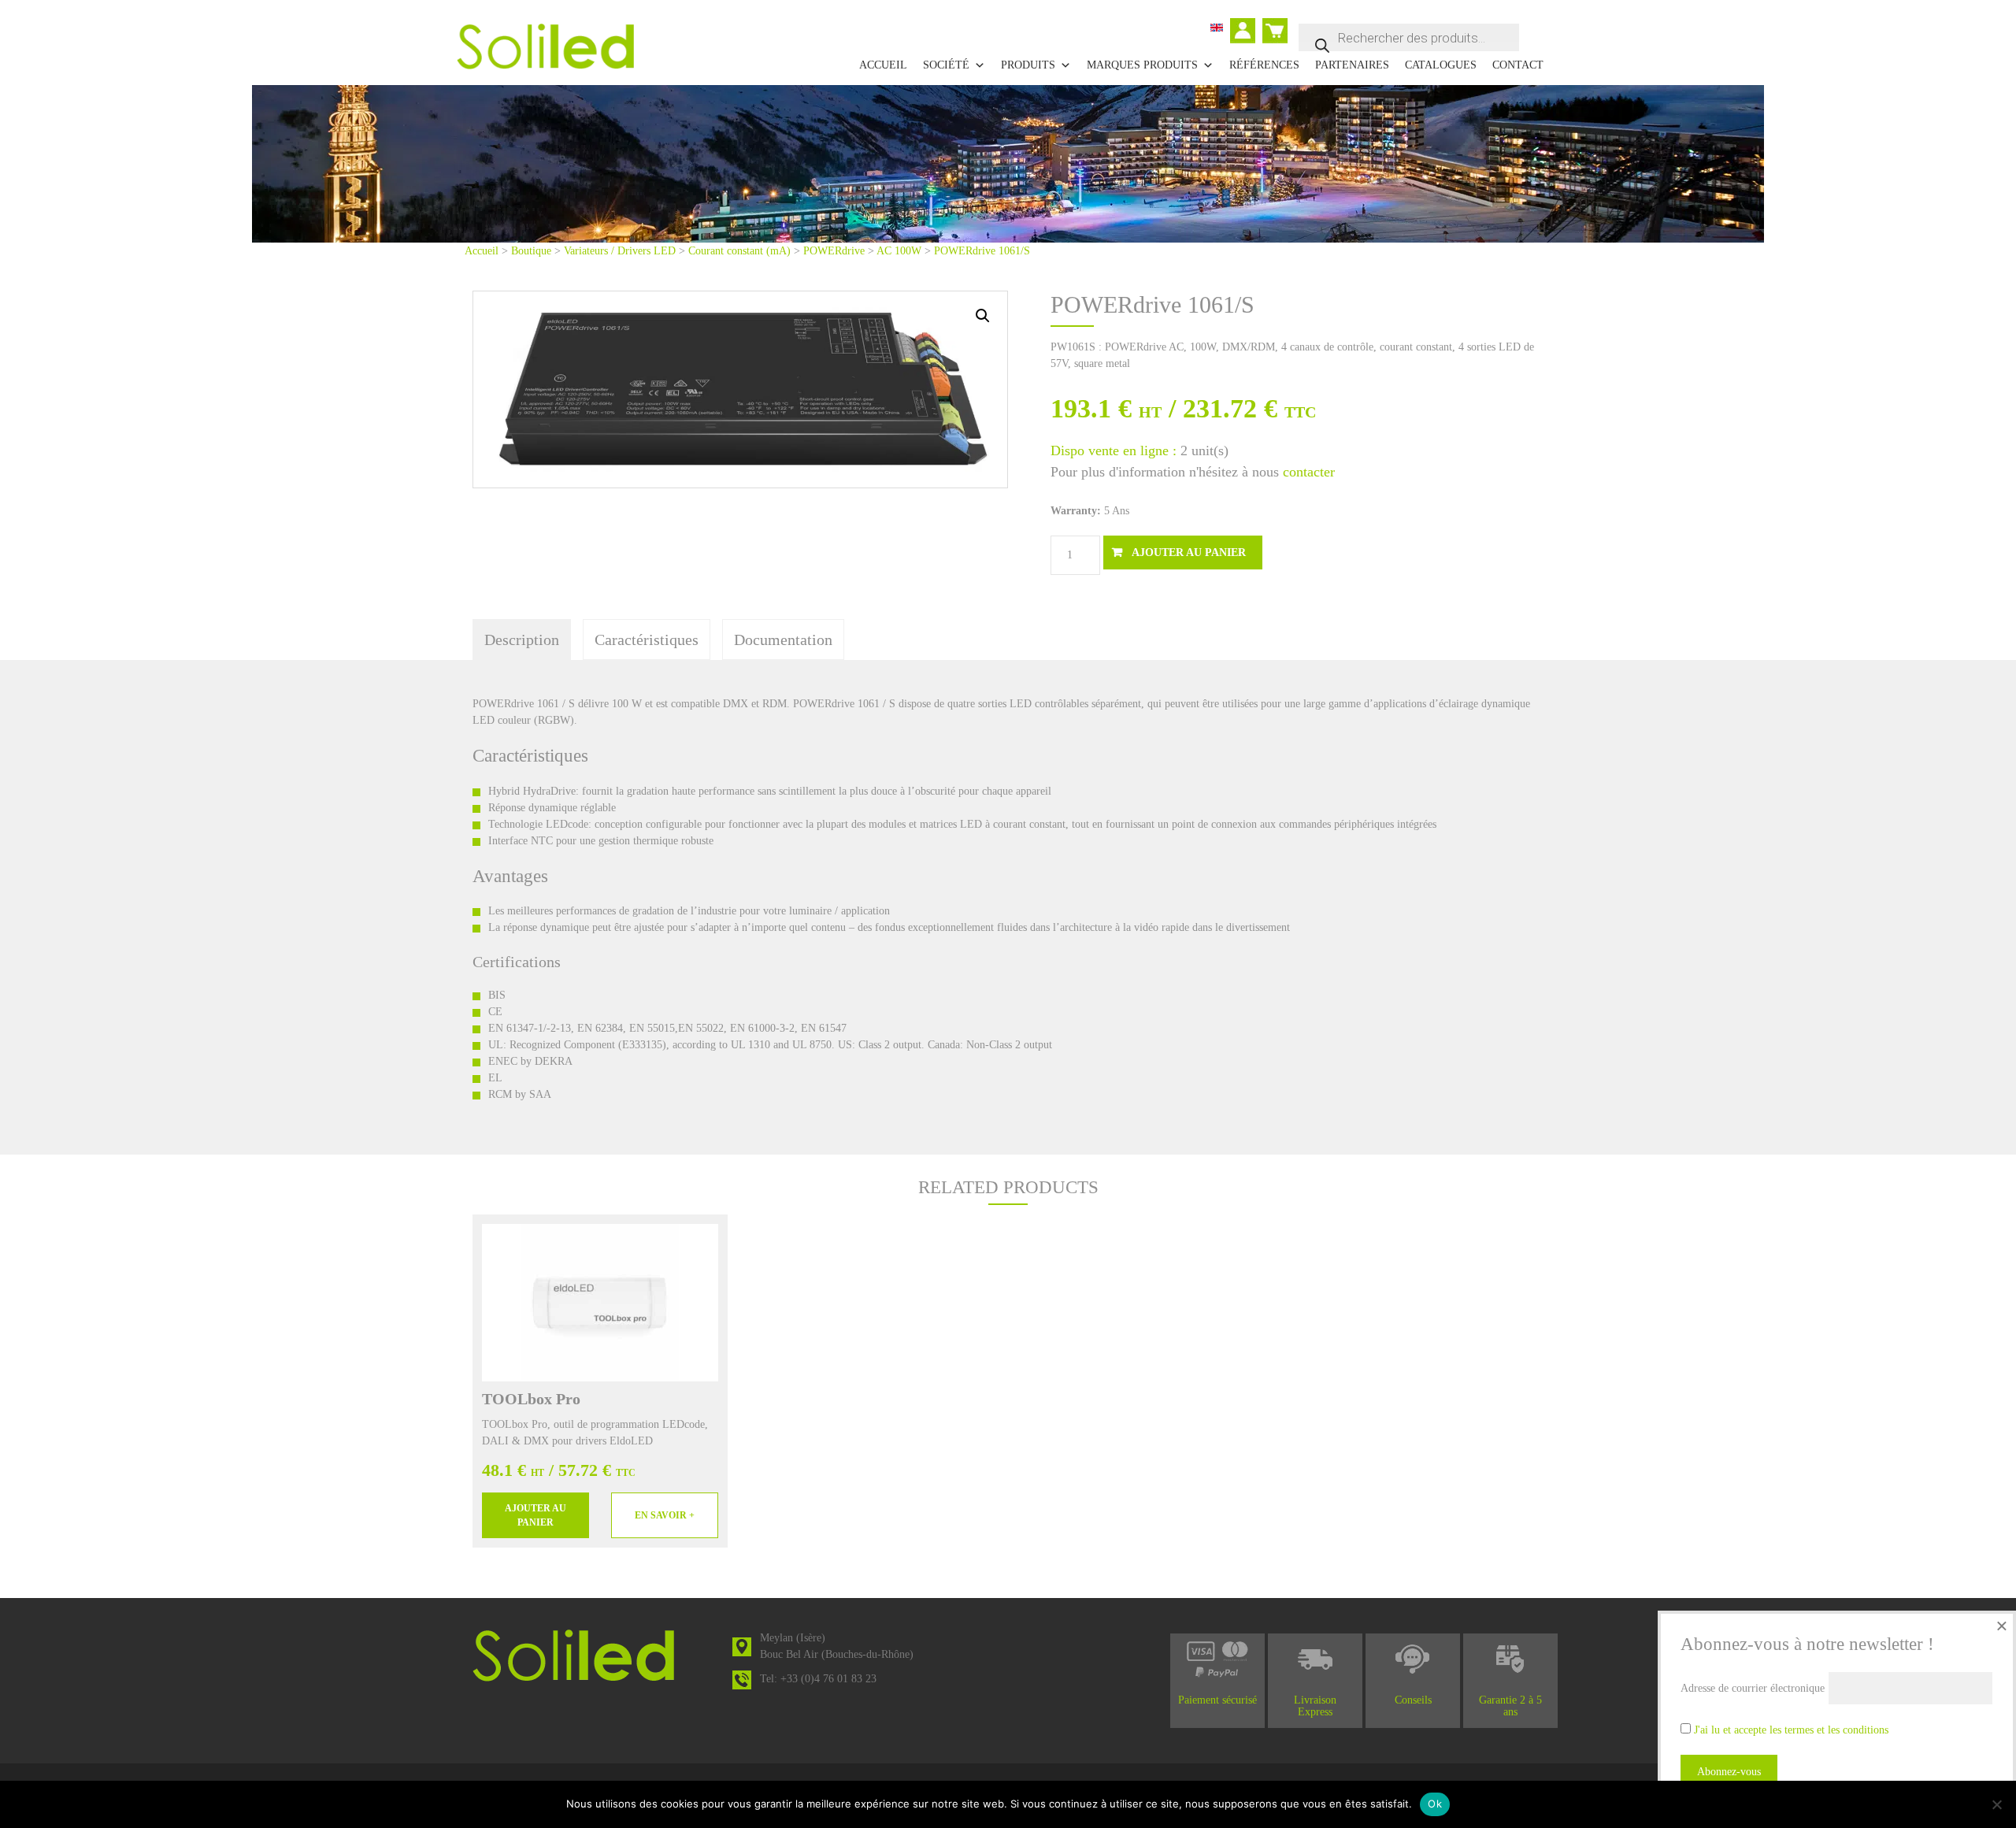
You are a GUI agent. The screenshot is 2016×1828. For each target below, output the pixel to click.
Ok (1435, 1804)
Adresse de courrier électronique (1753, 1688)
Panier (1277, 24)
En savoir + (665, 1515)
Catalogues (1441, 65)
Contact (1518, 65)
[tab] (522, 640)
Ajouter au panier (1189, 552)
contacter (1309, 472)
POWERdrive (834, 251)
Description (522, 640)
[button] (983, 316)
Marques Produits (1142, 65)
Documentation (783, 640)
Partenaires (1352, 65)
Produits (1028, 65)
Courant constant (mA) (739, 251)
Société (946, 65)
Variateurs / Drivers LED (620, 251)
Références (1264, 65)
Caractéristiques (647, 640)
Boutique (531, 251)
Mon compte (1246, 32)
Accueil (883, 65)
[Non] (1996, 1804)
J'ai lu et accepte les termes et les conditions (1791, 1730)
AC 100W (899, 251)
